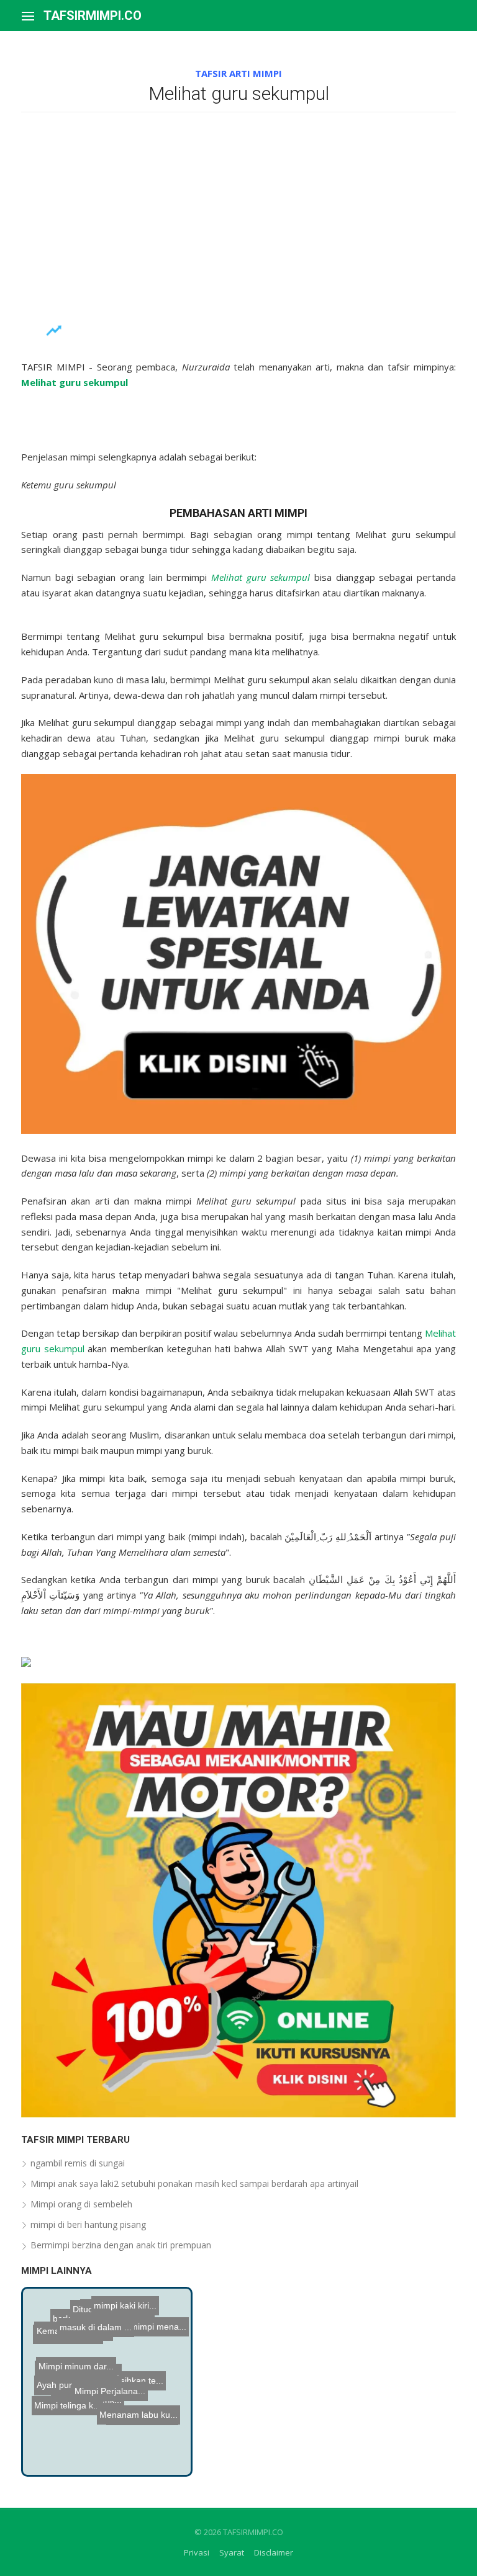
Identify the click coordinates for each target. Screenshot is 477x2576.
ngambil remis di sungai (78, 2163)
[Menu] (28, 16)
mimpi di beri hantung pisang (88, 2224)
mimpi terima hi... (70, 2318)
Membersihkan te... (127, 2400)
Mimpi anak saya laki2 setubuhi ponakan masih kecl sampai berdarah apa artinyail (194, 2183)
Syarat (232, 2552)
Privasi (197, 2552)
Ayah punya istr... (70, 2413)
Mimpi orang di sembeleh (81, 2204)
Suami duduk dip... (74, 2338)
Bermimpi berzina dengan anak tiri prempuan (121, 2245)
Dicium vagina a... (66, 2431)
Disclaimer (274, 2552)
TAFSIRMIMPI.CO (93, 16)
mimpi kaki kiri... (122, 2328)
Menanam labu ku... (143, 2413)
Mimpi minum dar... (89, 2365)
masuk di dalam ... (116, 2426)
